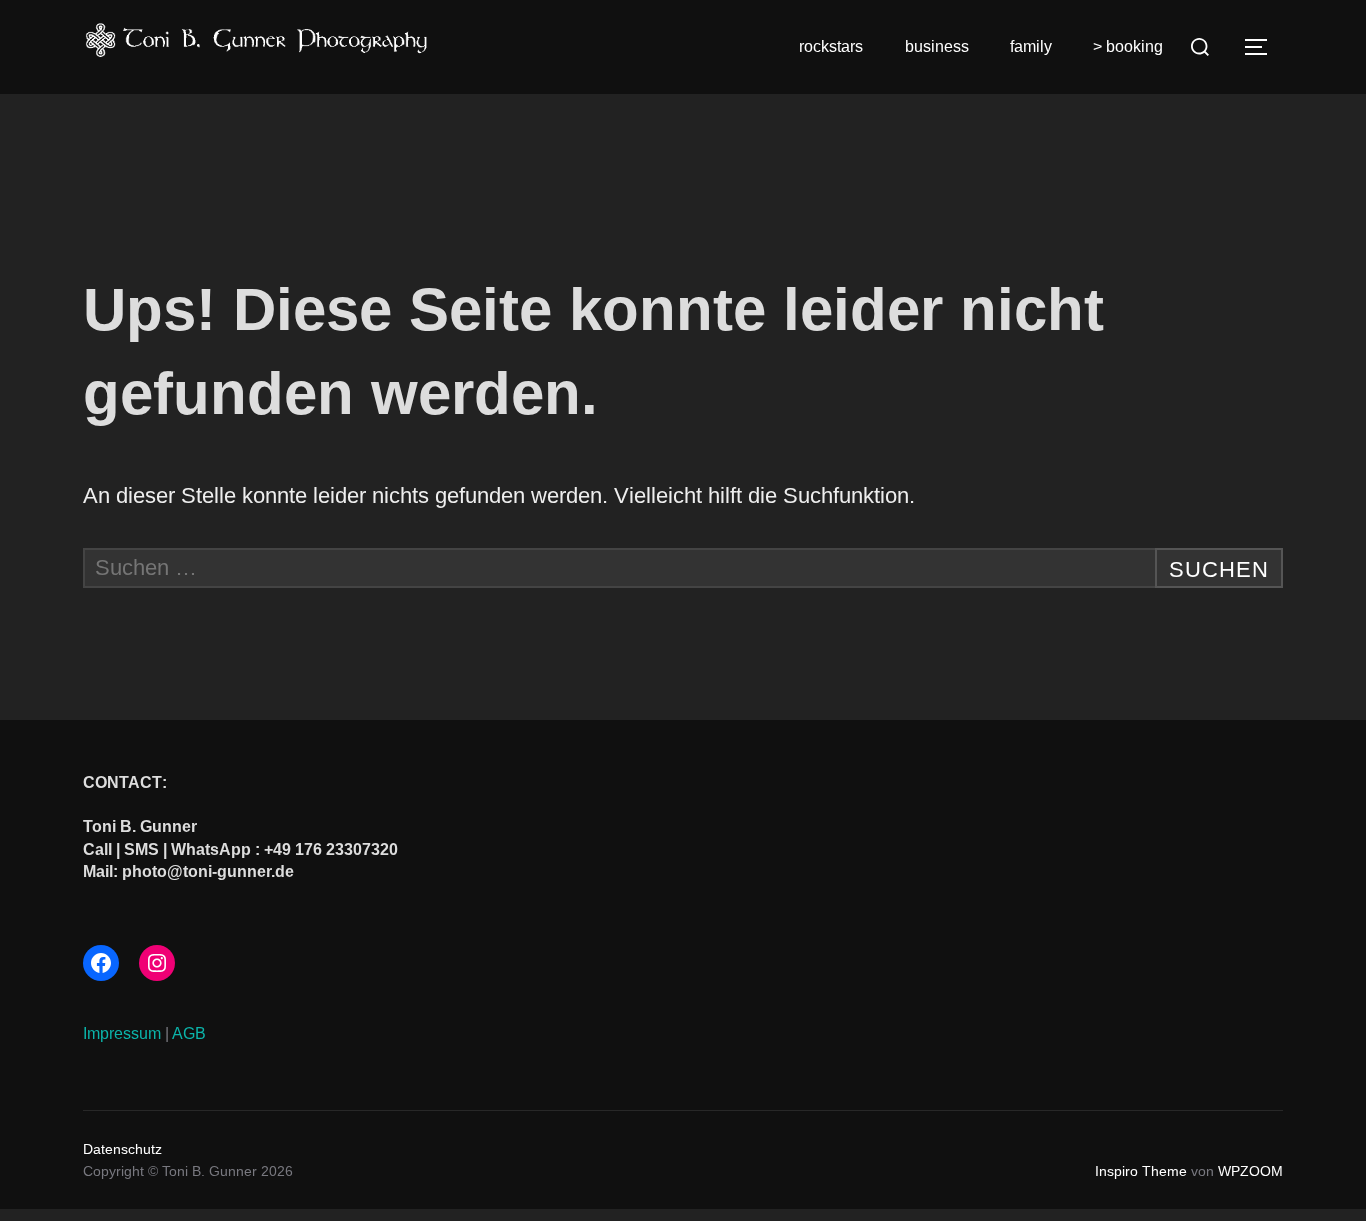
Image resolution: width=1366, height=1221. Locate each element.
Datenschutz (122, 1149)
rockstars (831, 46)
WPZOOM (1250, 1171)
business (937, 46)
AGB (189, 1033)
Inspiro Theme (1141, 1171)
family (1031, 46)
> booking (1128, 46)
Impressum (122, 1033)
